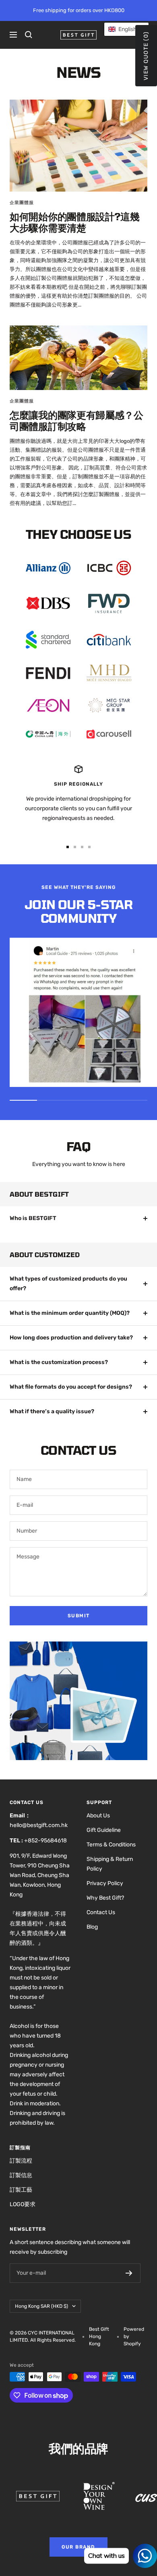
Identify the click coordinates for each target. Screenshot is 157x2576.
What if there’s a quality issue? (52, 1411)
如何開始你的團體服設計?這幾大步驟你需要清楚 (75, 222)
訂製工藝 (21, 2190)
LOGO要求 (23, 2204)
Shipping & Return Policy (110, 1864)
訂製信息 (21, 2175)
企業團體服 (22, 203)
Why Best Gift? (105, 1898)
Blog (92, 1927)
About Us (98, 1816)
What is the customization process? (59, 1362)
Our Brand (78, 2547)
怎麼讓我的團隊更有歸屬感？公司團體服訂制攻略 (76, 420)
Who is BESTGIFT (33, 1218)
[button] (126, 29)
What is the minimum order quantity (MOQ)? (70, 1313)
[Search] (29, 35)
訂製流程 (21, 2161)
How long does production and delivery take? (71, 1338)
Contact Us (101, 1912)
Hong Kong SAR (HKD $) (41, 2306)
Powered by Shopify (134, 2336)
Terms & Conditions (111, 1845)
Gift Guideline (104, 1830)
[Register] (129, 2273)
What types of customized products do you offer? (68, 1284)
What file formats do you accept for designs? (71, 1387)
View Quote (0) (146, 56)
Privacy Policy (105, 1883)
